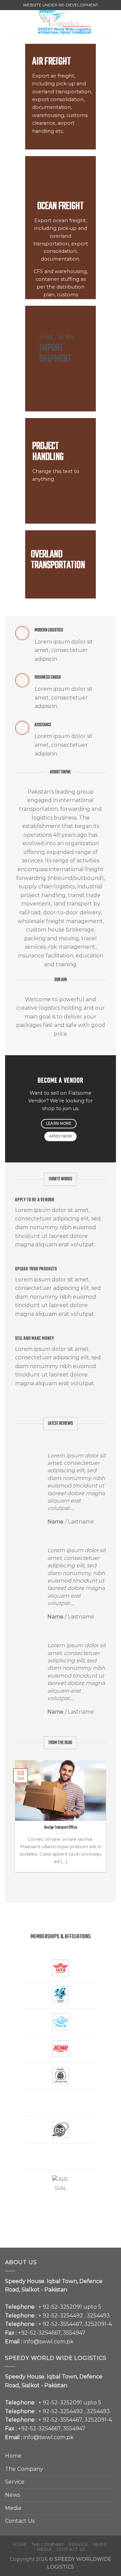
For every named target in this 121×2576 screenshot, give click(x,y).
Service (15, 2482)
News (12, 2495)
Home (13, 2456)
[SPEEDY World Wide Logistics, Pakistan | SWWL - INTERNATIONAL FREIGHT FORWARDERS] (65, 22)
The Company (24, 2469)
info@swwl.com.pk (49, 2342)
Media (13, 2508)
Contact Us (20, 2521)
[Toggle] (113, 2469)
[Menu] (9, 22)
